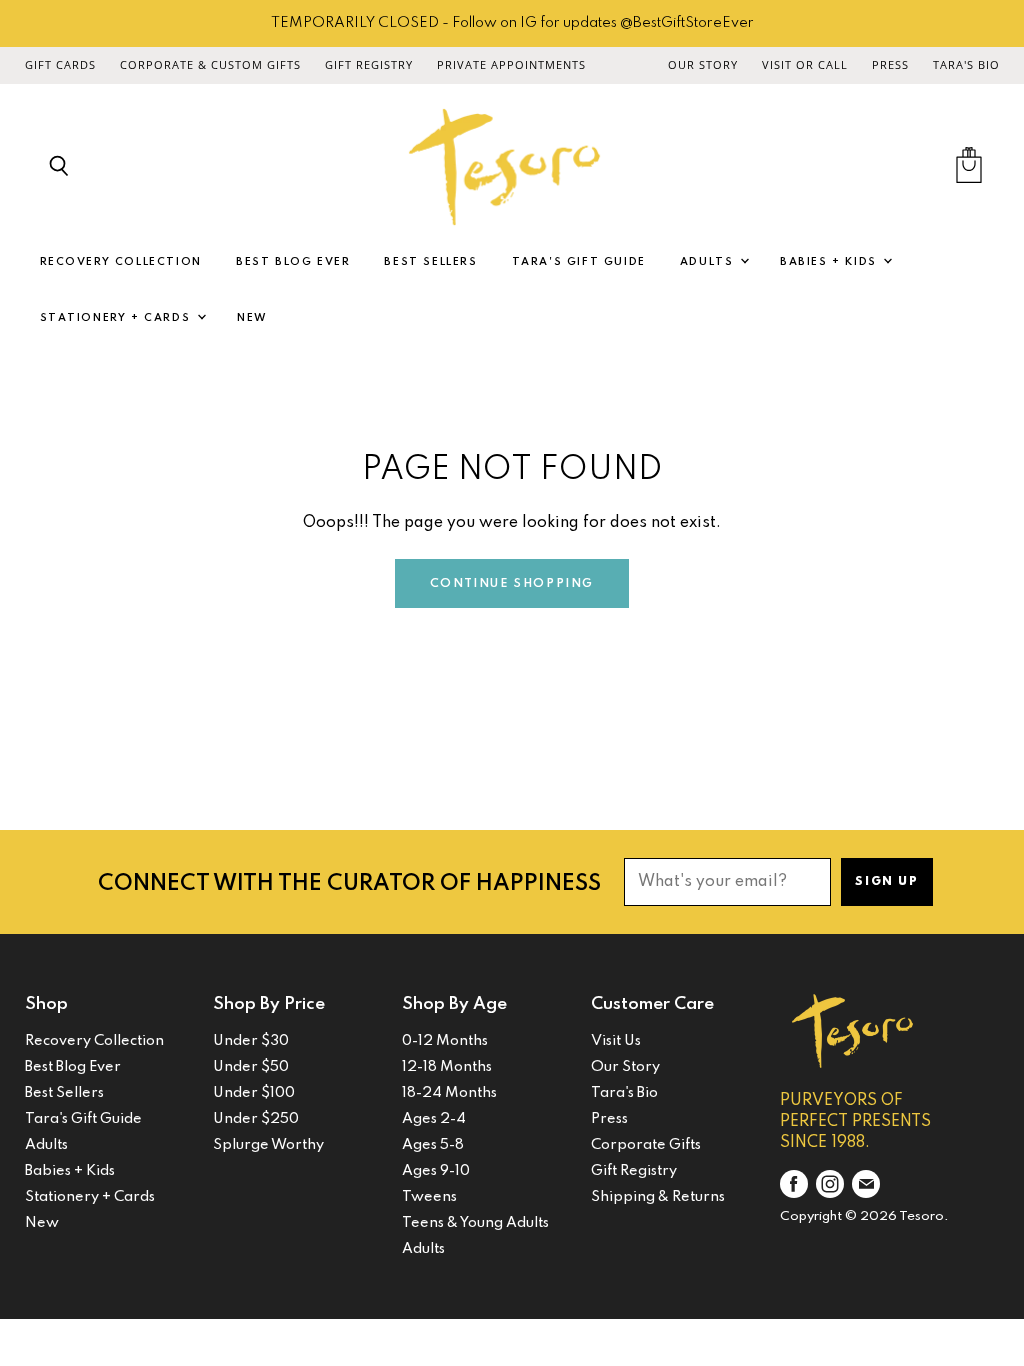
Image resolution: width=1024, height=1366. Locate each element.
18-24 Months (449, 1093)
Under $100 (254, 1093)
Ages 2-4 (434, 1119)
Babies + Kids (830, 262)
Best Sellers (430, 262)
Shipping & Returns (658, 1197)
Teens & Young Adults (475, 1223)
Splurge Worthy (268, 1145)
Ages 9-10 (436, 1171)
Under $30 (251, 1041)
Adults (709, 262)
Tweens (429, 1197)
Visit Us (616, 1041)
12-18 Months (447, 1067)
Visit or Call (805, 65)
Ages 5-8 (433, 1145)
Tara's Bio (966, 65)
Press (890, 65)
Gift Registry (369, 65)
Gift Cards (60, 65)
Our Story (703, 65)
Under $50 (251, 1067)
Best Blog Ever (293, 262)
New (252, 318)
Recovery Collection (121, 262)
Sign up (886, 882)
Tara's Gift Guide (579, 262)
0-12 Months (445, 1041)
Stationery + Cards (117, 318)
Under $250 (256, 1119)
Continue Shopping (512, 584)
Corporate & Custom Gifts (210, 65)
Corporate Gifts (646, 1145)
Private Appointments (511, 65)
